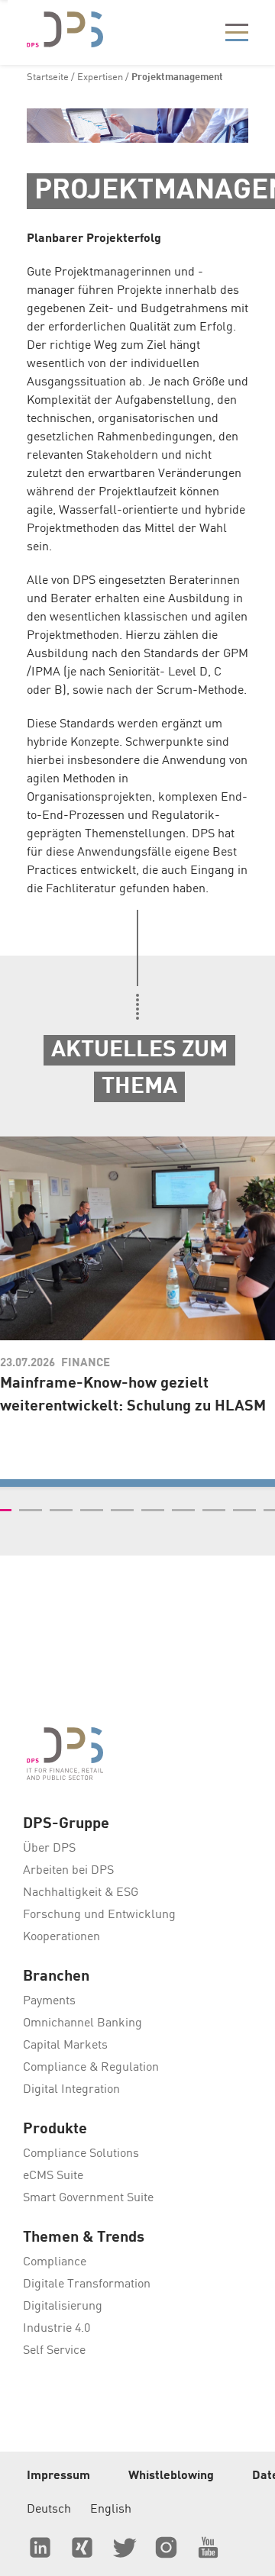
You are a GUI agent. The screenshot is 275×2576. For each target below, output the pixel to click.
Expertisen (100, 77)
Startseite (48, 77)
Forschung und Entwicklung (99, 1915)
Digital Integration (71, 2090)
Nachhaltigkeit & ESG (81, 1893)
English (111, 2510)
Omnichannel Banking (82, 2023)
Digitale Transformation (87, 2284)
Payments (49, 2001)
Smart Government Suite (88, 2198)
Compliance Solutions (81, 2154)
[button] (31, 1510)
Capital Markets (65, 2046)
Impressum (58, 2476)
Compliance (55, 2262)
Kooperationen (61, 1937)
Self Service (54, 2351)
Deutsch (49, 2510)
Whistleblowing (171, 2476)
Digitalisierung (63, 2307)
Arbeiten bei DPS (68, 1871)
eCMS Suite (53, 2176)
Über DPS (49, 1849)
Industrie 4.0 (57, 2329)
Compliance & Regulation (91, 2068)
